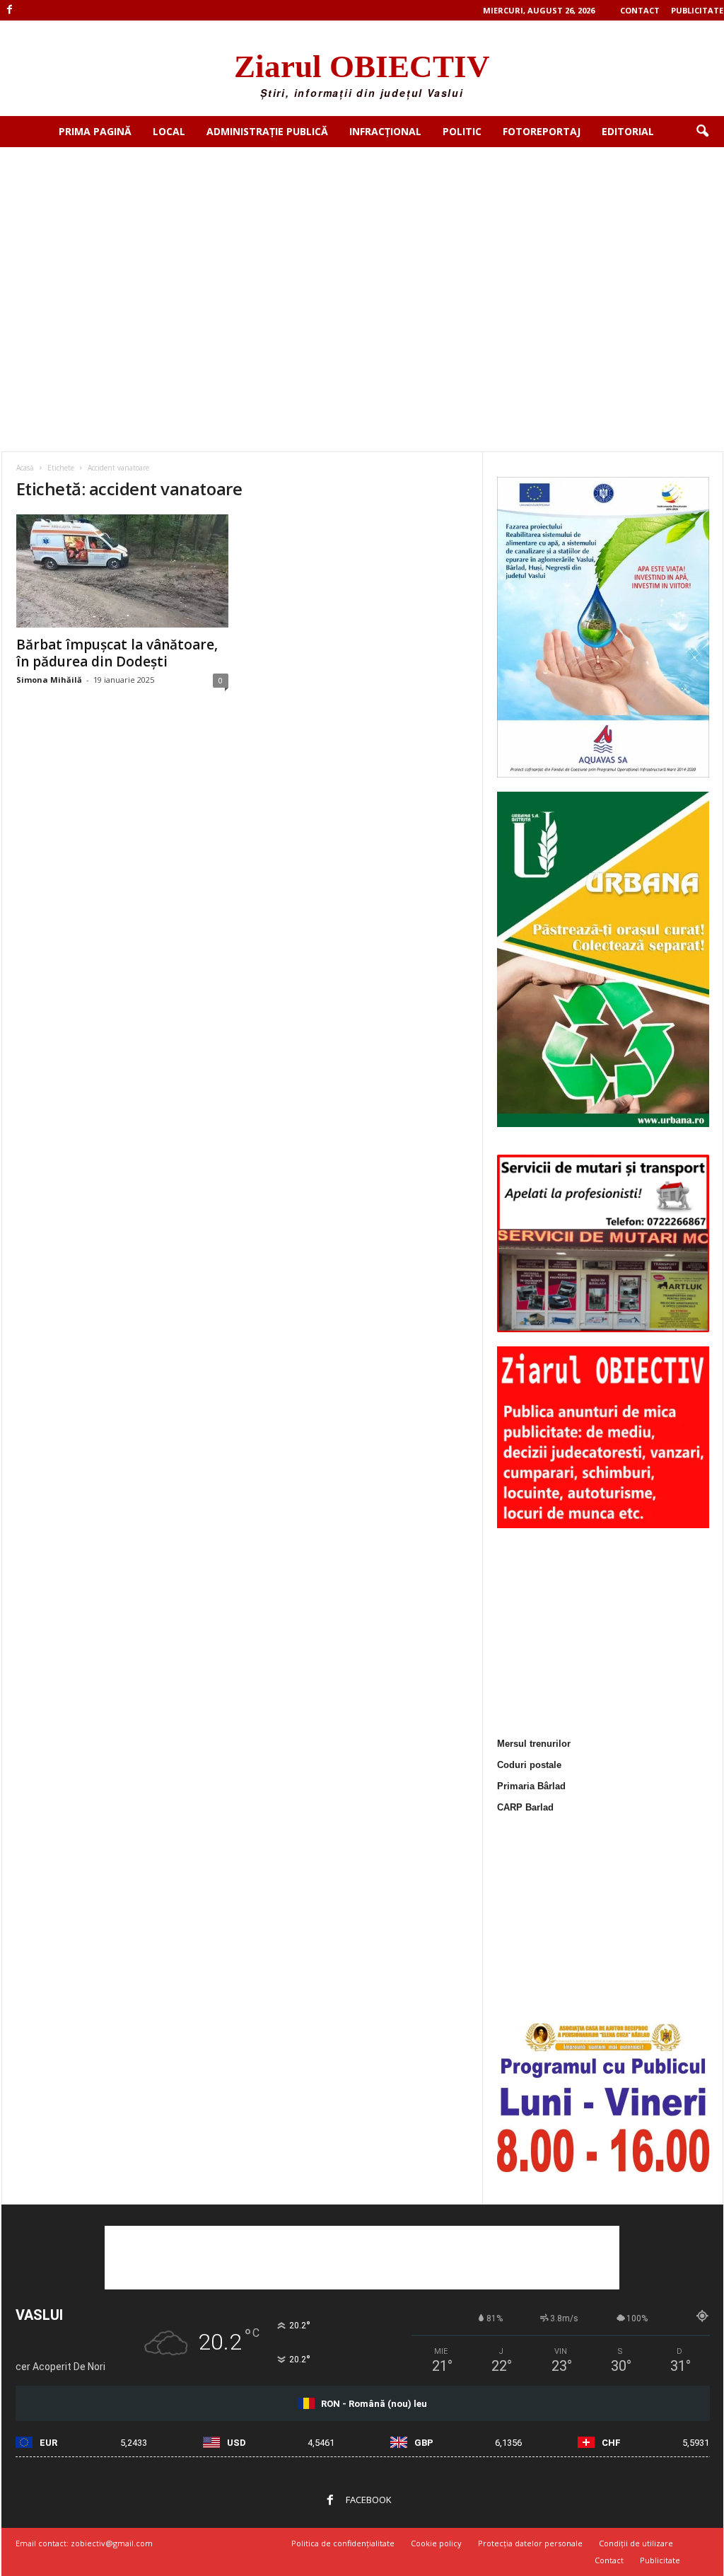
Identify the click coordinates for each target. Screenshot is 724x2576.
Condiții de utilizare (636, 2543)
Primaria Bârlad (531, 1786)
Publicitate (697, 10)
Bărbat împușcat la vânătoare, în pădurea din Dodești (117, 653)
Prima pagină (95, 131)
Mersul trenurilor (534, 1744)
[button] (702, 132)
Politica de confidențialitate (343, 2543)
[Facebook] (10, 10)
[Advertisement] (362, 253)
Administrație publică (267, 131)
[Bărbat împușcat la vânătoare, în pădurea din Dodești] (122, 571)
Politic (462, 131)
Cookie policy (436, 2543)
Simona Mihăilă (49, 680)
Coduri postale (529, 1765)
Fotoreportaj (542, 131)
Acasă (25, 468)
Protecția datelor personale (530, 2543)
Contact (640, 10)
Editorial (628, 131)
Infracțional (385, 131)
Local (169, 131)
